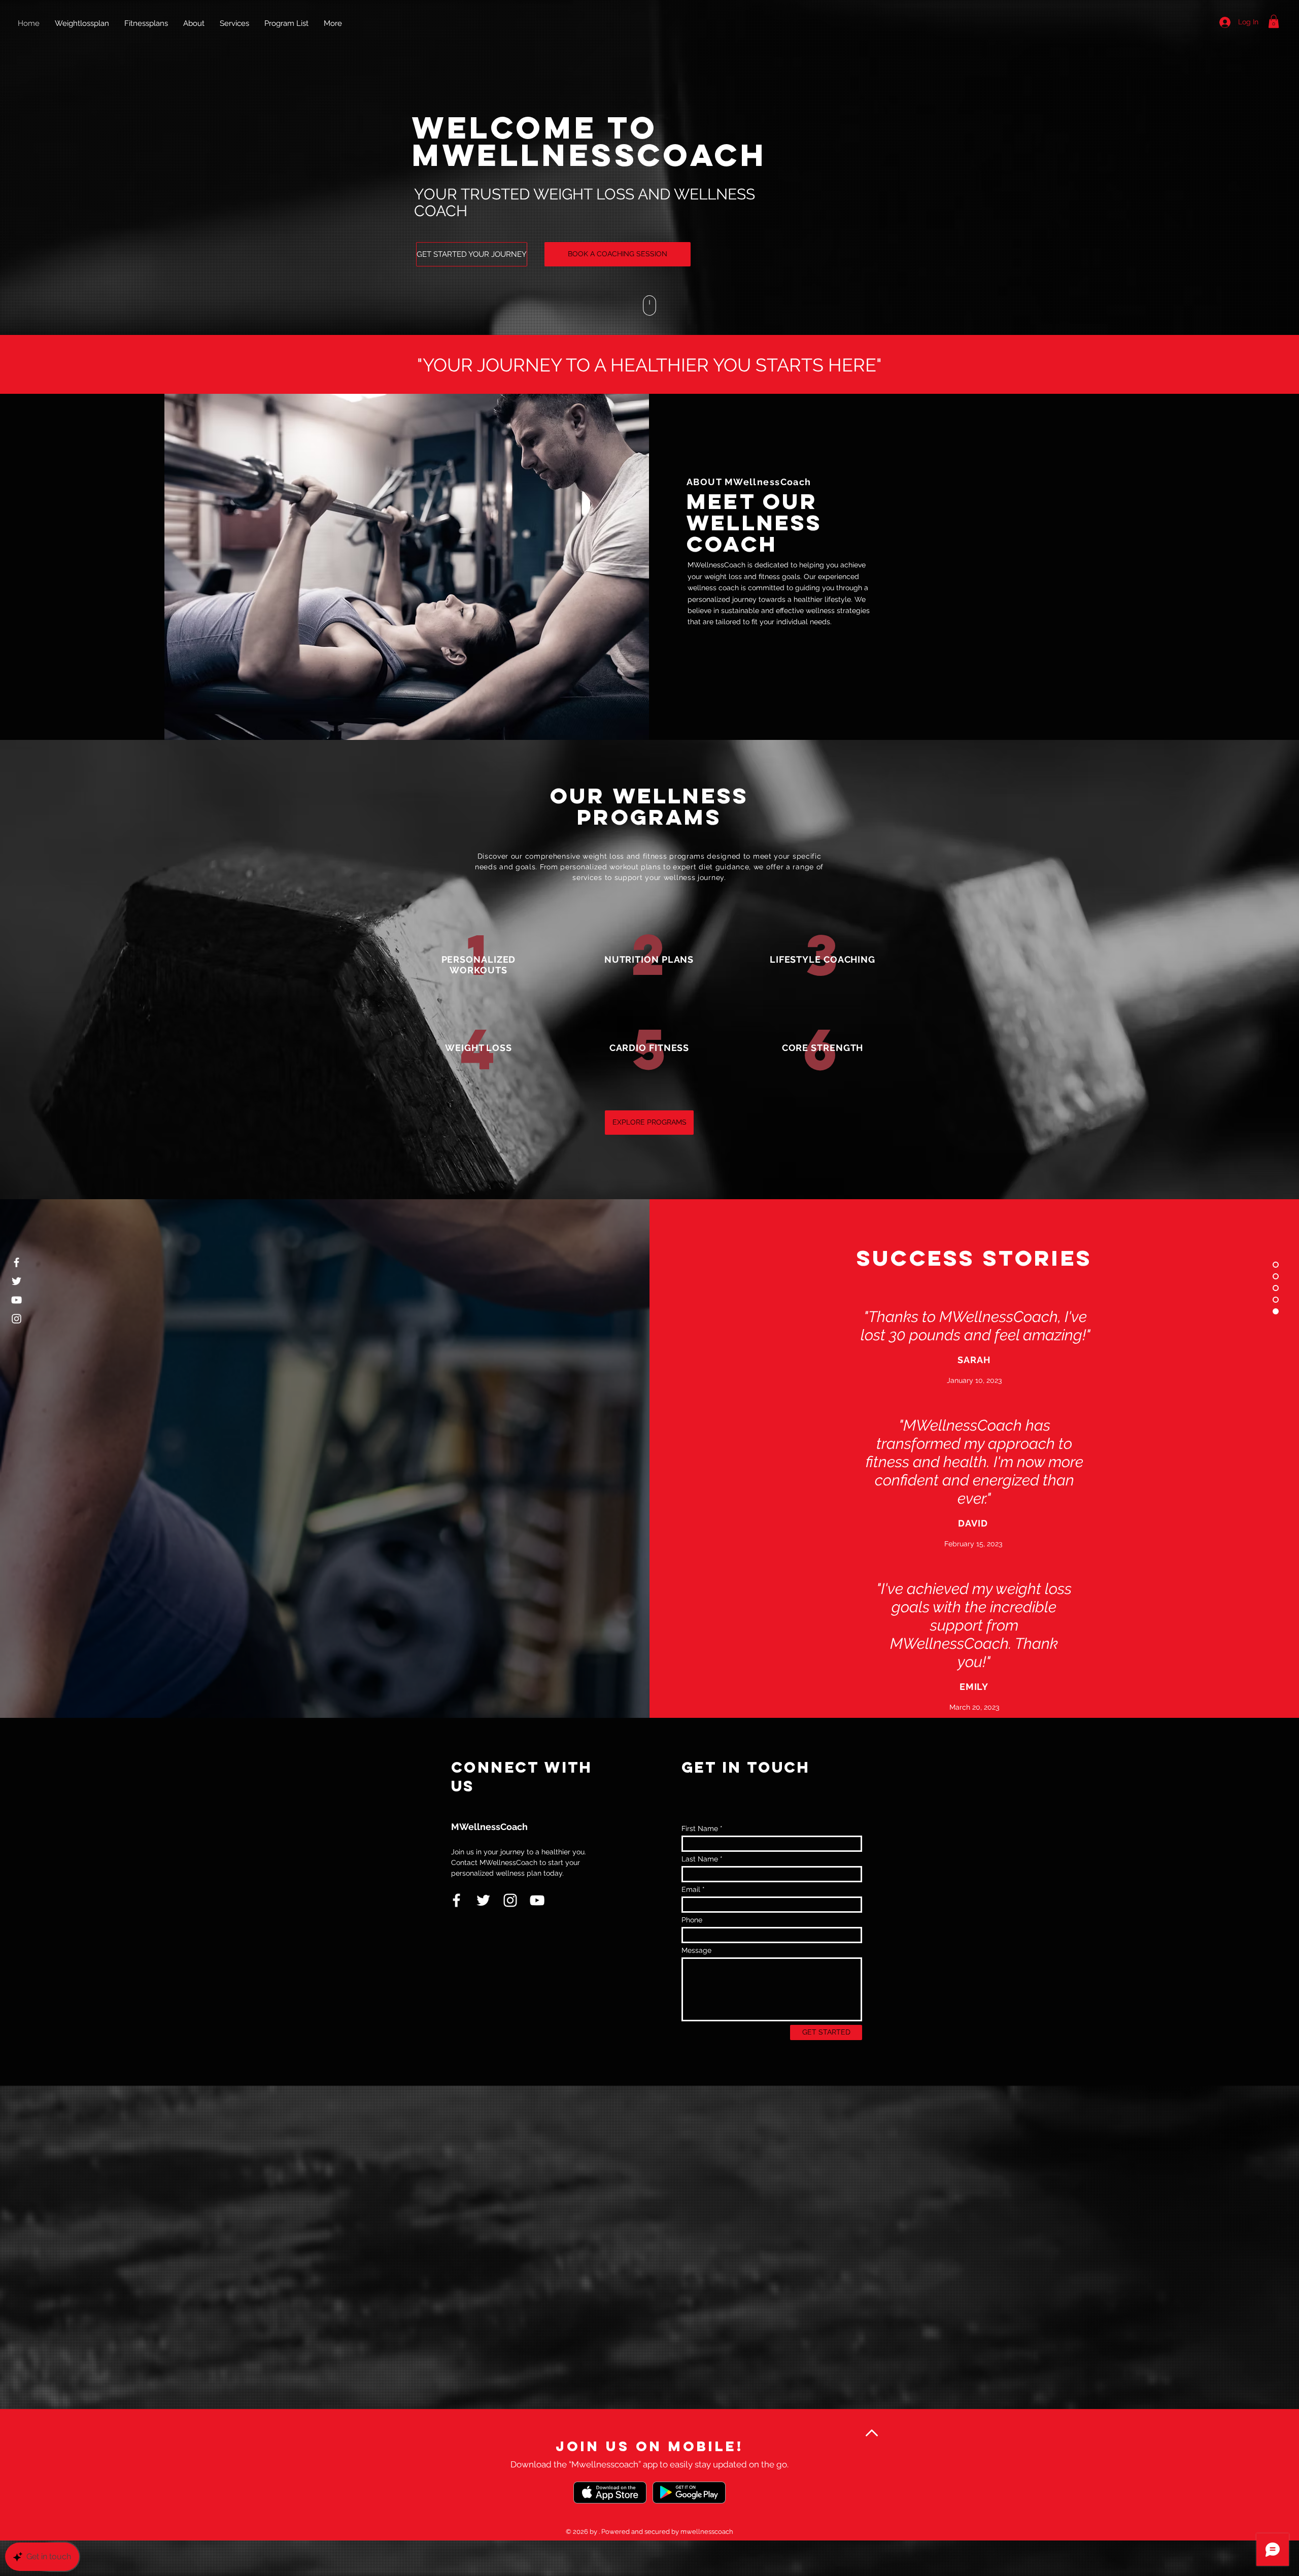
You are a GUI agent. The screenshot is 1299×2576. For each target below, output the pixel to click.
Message (696, 1950)
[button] (1274, 21)
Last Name (700, 1859)
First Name (700, 1828)
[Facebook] (16, 1262)
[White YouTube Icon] (537, 1900)
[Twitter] (16, 1281)
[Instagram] (16, 1319)
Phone (692, 1920)
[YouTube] (16, 1300)
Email (691, 1889)
